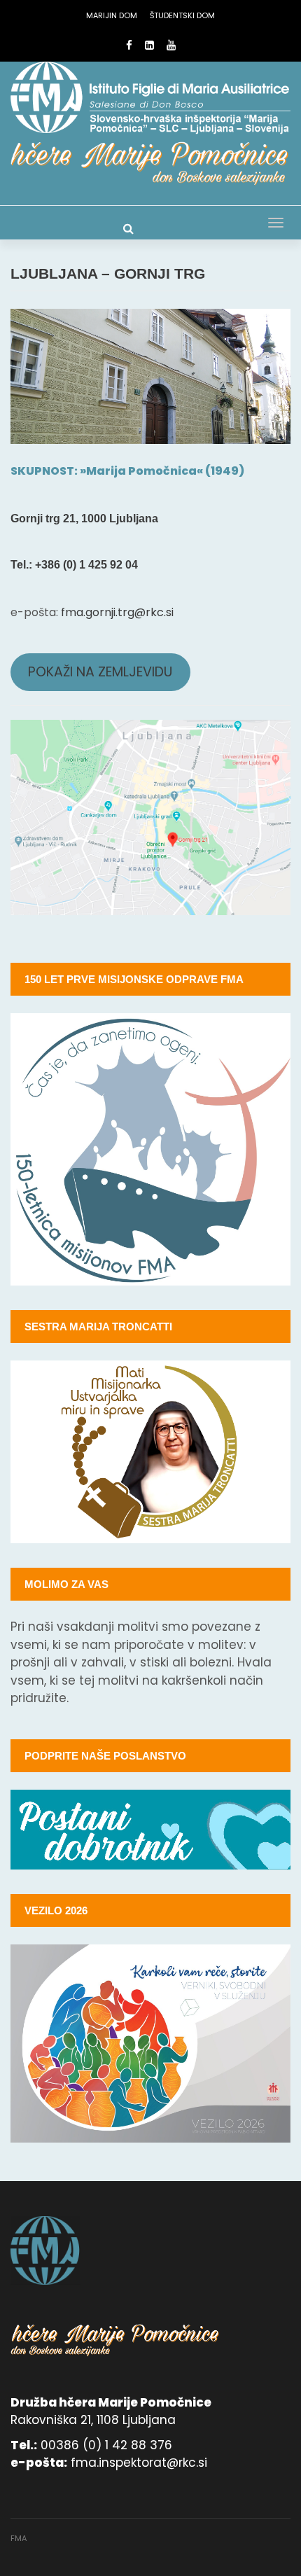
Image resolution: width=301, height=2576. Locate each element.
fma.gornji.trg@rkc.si (117, 612)
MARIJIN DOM (112, 15)
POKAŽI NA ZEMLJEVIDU (100, 672)
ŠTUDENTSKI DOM (182, 15)
